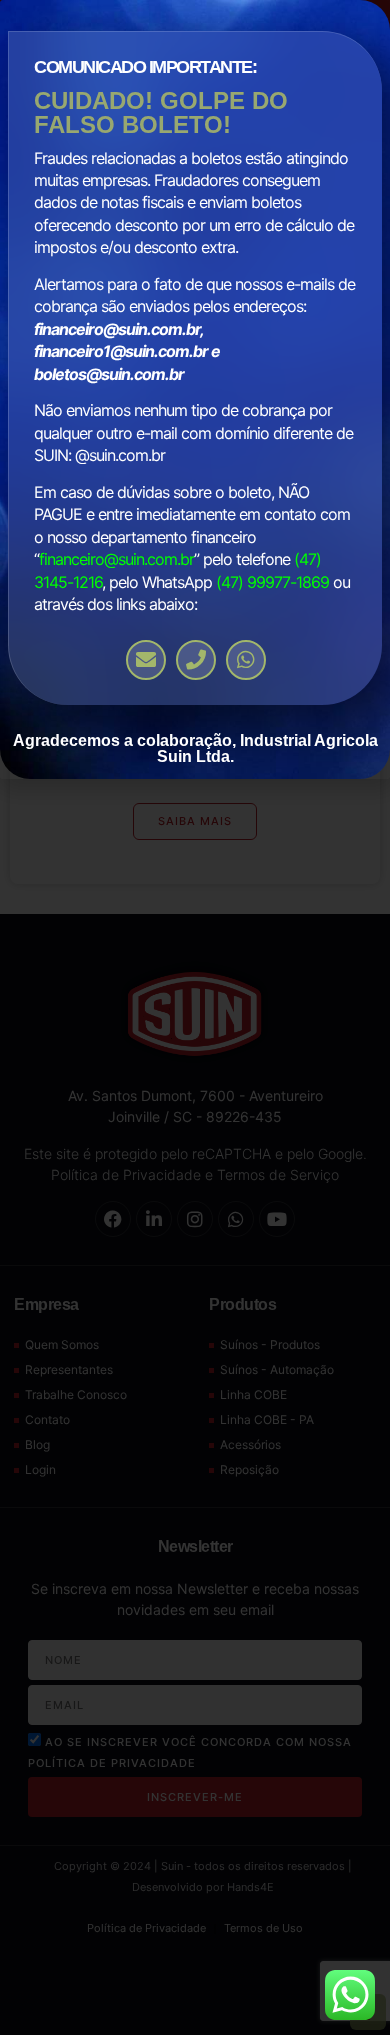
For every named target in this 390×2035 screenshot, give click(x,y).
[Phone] (196, 660)
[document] (195, 1017)
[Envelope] (146, 660)
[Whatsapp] (246, 660)
